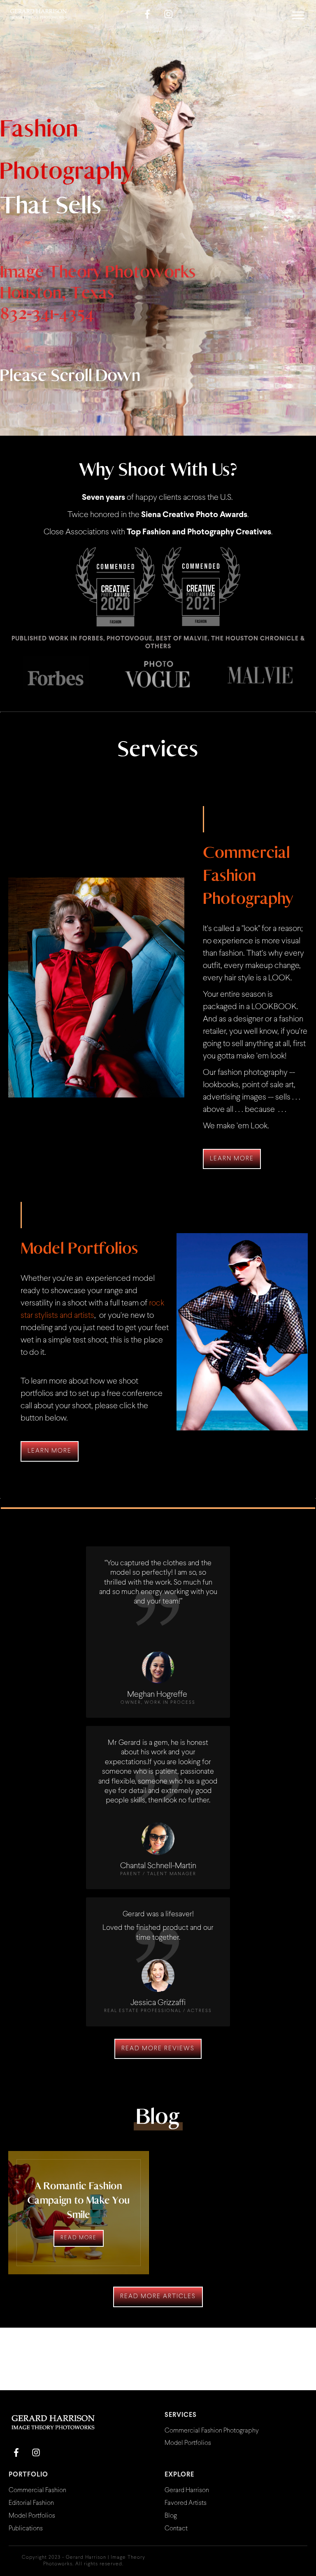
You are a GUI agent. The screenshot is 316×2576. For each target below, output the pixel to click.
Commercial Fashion (37, 2490)
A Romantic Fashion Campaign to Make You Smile (79, 2200)
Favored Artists (186, 2503)
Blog (171, 2516)
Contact (176, 2529)
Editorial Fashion (31, 2503)
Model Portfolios (188, 2443)
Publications (26, 2529)
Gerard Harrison (187, 2490)
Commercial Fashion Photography (212, 2431)
